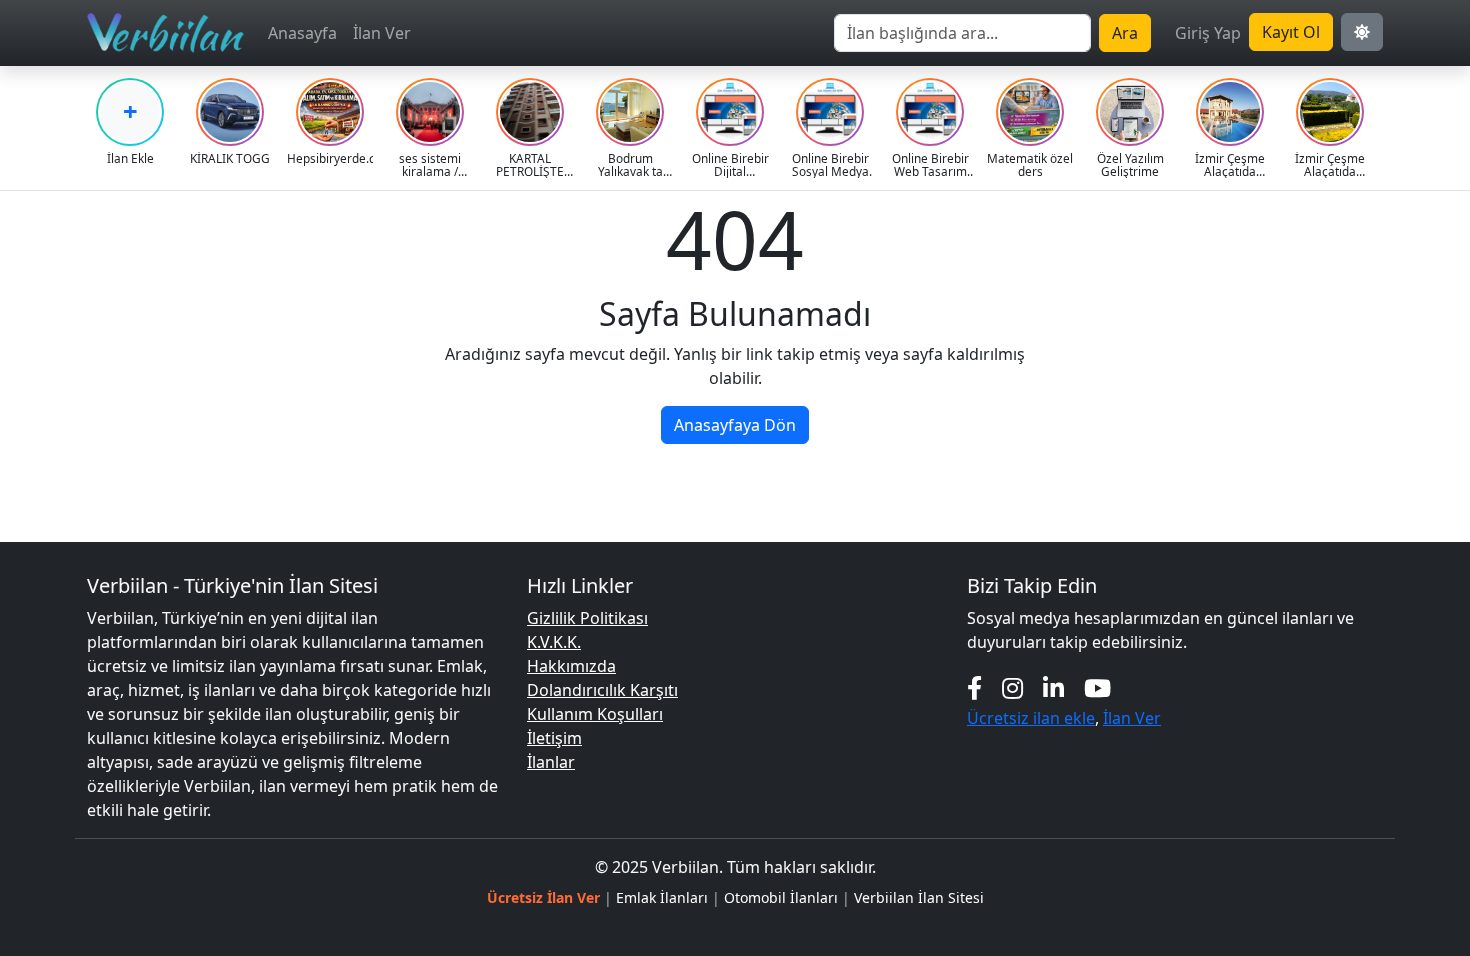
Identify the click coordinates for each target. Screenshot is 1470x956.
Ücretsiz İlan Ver (543, 897)
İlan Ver (382, 33)
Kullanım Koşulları (595, 714)
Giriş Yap (1208, 33)
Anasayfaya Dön (735, 425)
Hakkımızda (571, 666)
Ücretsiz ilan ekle (1031, 718)
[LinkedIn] (1053, 687)
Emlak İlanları (662, 897)
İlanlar (551, 762)
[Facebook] (974, 687)
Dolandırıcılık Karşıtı (602, 690)
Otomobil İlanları (781, 897)
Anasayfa (302, 33)
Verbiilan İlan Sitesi (919, 897)
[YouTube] (1097, 687)
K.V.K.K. (554, 642)
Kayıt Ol (1291, 32)
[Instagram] (1012, 687)
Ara (1125, 33)
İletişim (554, 738)
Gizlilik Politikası (587, 618)
